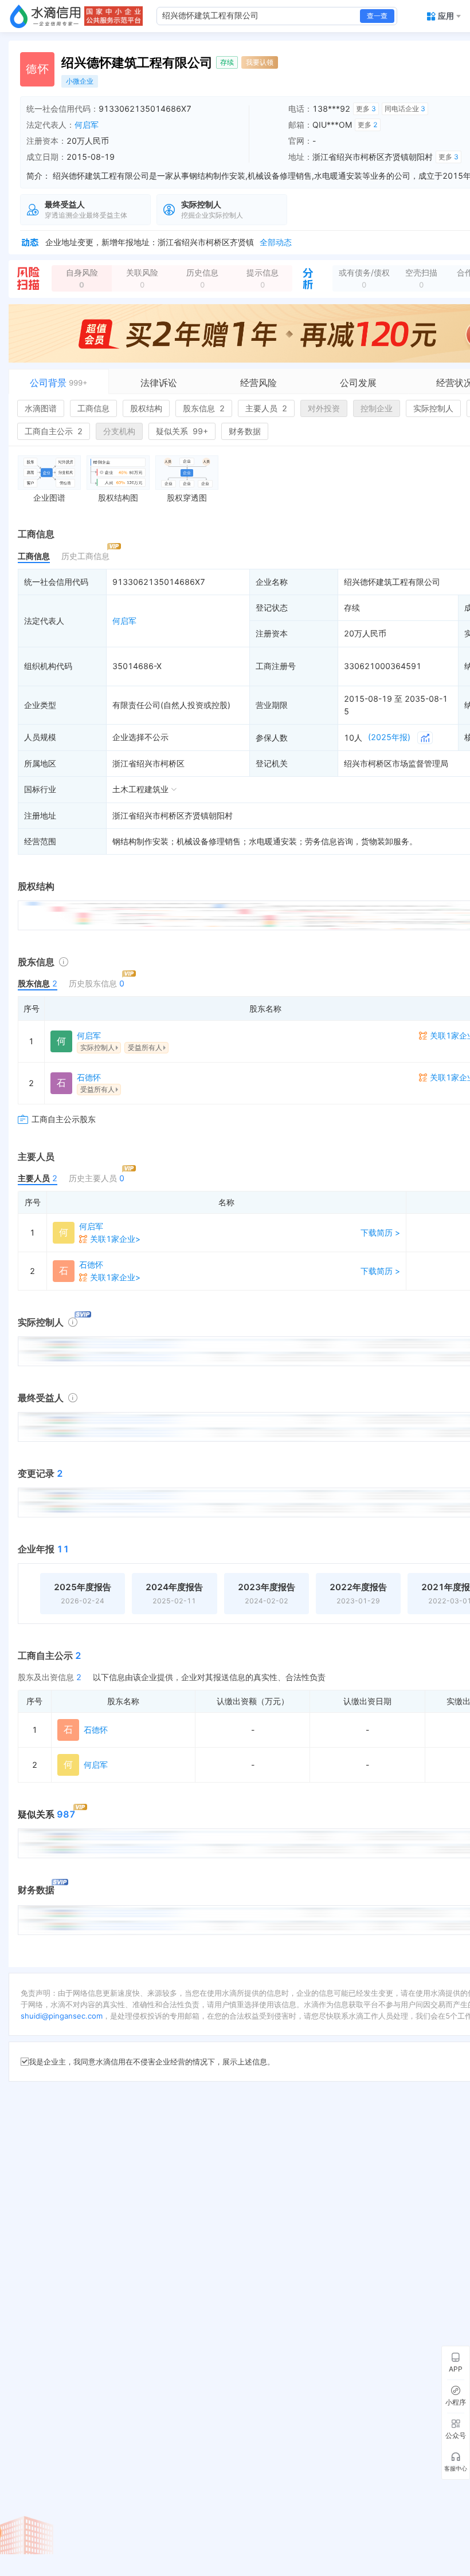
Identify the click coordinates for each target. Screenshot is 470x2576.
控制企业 (377, 408)
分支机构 (119, 431)
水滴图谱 (41, 408)
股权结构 (146, 408)
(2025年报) (389, 737)
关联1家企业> (115, 1239)
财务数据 (245, 431)
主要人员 (266, 408)
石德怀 (89, 1077)
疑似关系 (182, 431)
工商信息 (93, 408)
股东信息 (204, 408)
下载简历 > (380, 1232)
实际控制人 (433, 408)
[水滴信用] (45, 16)
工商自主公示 (54, 431)
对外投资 (324, 408)
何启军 (87, 125)
